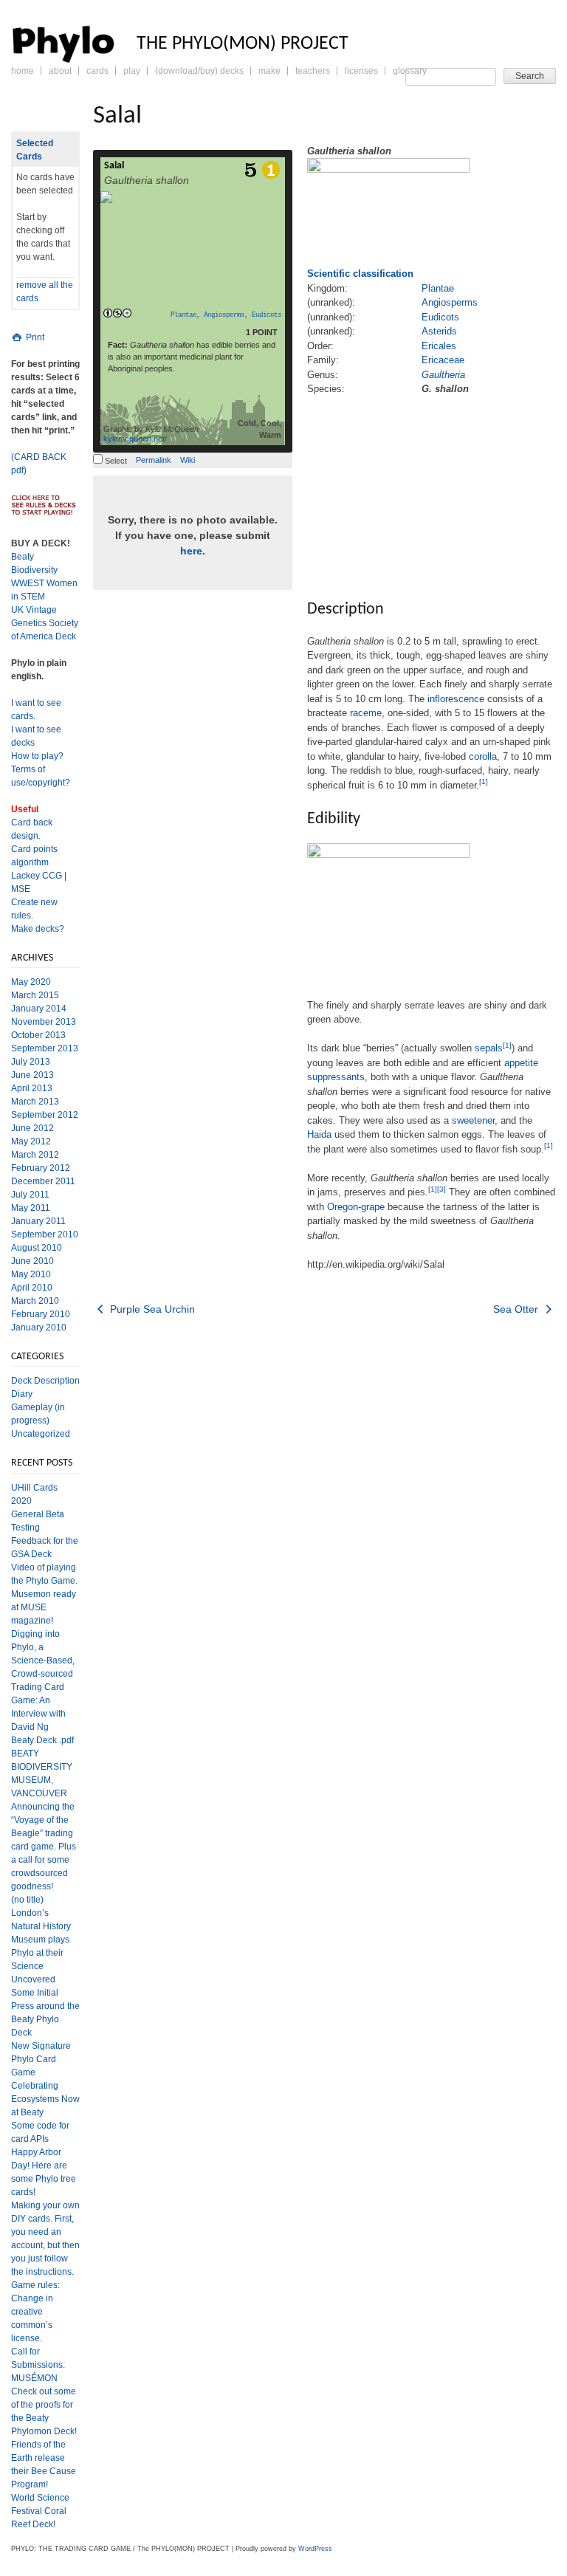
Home (23, 71)
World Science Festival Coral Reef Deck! (40, 2511)
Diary (22, 1394)
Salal (114, 166)
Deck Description (45, 1381)
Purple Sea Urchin (151, 1309)
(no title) (27, 1900)
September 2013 (45, 1048)
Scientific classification (360, 274)
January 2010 (39, 1328)
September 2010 (45, 1234)
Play (132, 71)
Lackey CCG (37, 876)
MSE (21, 889)
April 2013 (32, 1088)
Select (115, 461)
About (60, 71)
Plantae (183, 315)
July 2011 (30, 1195)
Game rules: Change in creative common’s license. (35, 2312)
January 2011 (38, 1221)
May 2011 (31, 1208)
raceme (366, 713)
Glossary (410, 71)
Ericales (439, 346)
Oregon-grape (356, 1207)
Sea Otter (517, 1309)
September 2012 (45, 1115)
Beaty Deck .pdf (42, 1740)
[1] (484, 782)
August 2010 (37, 1248)
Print (34, 337)
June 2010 (32, 1261)
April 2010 (32, 1288)
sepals (489, 1048)
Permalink (154, 460)
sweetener (473, 1120)
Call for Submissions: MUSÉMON (38, 2365)
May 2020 (31, 982)
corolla (483, 756)
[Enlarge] (313, 987)
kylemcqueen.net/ (135, 439)
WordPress (315, 2549)
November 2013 (44, 1022)
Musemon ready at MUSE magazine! (44, 1607)
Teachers (313, 71)
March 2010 (35, 1301)
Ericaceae (443, 360)
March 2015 (35, 995)
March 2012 (35, 1155)
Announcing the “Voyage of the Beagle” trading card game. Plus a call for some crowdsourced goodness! (44, 1847)
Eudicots (267, 315)
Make (269, 71)
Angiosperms (224, 315)
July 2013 (31, 1062)
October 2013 (38, 1035)
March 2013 (35, 1102)
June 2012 (32, 1128)
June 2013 (32, 1075)
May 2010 (31, 1274)
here (191, 551)
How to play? (37, 756)
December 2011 (43, 1181)
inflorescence (456, 699)
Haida (319, 1134)
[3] (441, 1189)
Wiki (188, 460)
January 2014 (39, 1009)
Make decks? (38, 929)
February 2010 (41, 1314)
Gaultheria (443, 375)
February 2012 (41, 1168)
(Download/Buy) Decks (199, 71)
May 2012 (31, 1141)
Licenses (361, 71)
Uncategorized (41, 1434)
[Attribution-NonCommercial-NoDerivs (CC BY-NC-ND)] (117, 314)
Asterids (439, 331)
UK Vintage (34, 610)
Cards (97, 71)
